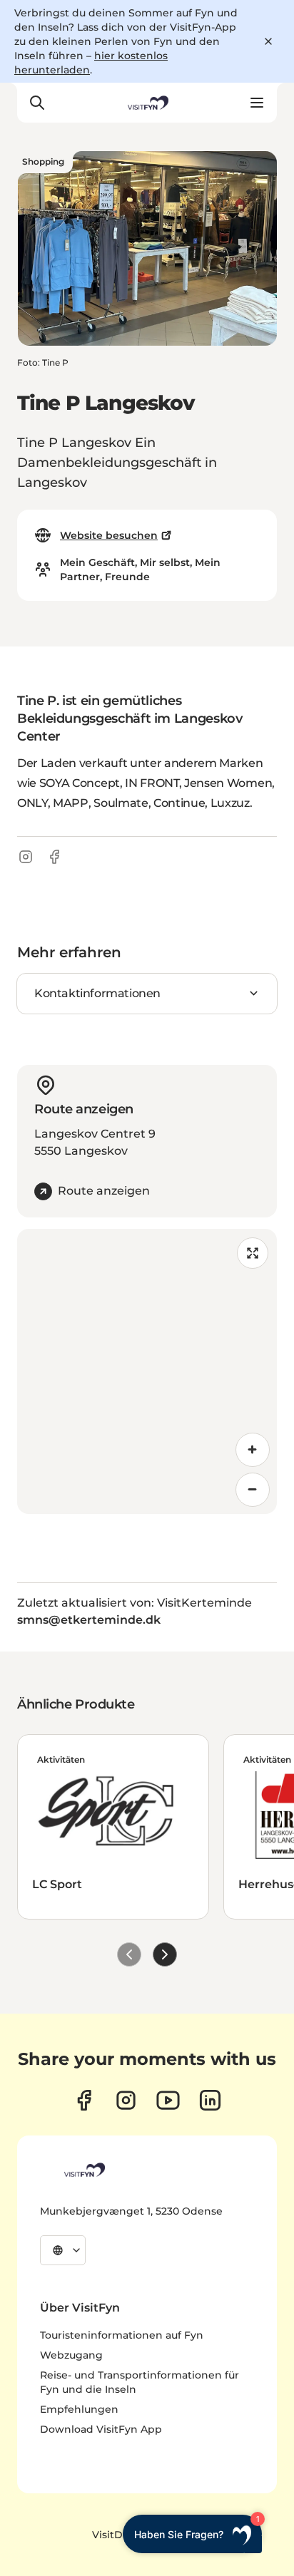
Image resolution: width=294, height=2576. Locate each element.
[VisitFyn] (83, 2170)
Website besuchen (109, 535)
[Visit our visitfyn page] (126, 2100)
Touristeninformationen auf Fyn (122, 2335)
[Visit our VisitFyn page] (84, 2100)
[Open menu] (257, 103)
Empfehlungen (79, 2409)
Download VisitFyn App (101, 2429)
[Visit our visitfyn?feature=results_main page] (168, 2100)
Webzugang (71, 2355)
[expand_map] (253, 1253)
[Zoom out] (253, 1490)
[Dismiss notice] (268, 41)
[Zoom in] (253, 1450)
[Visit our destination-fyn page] (210, 2100)
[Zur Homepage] (147, 103)
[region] (147, 1371)
